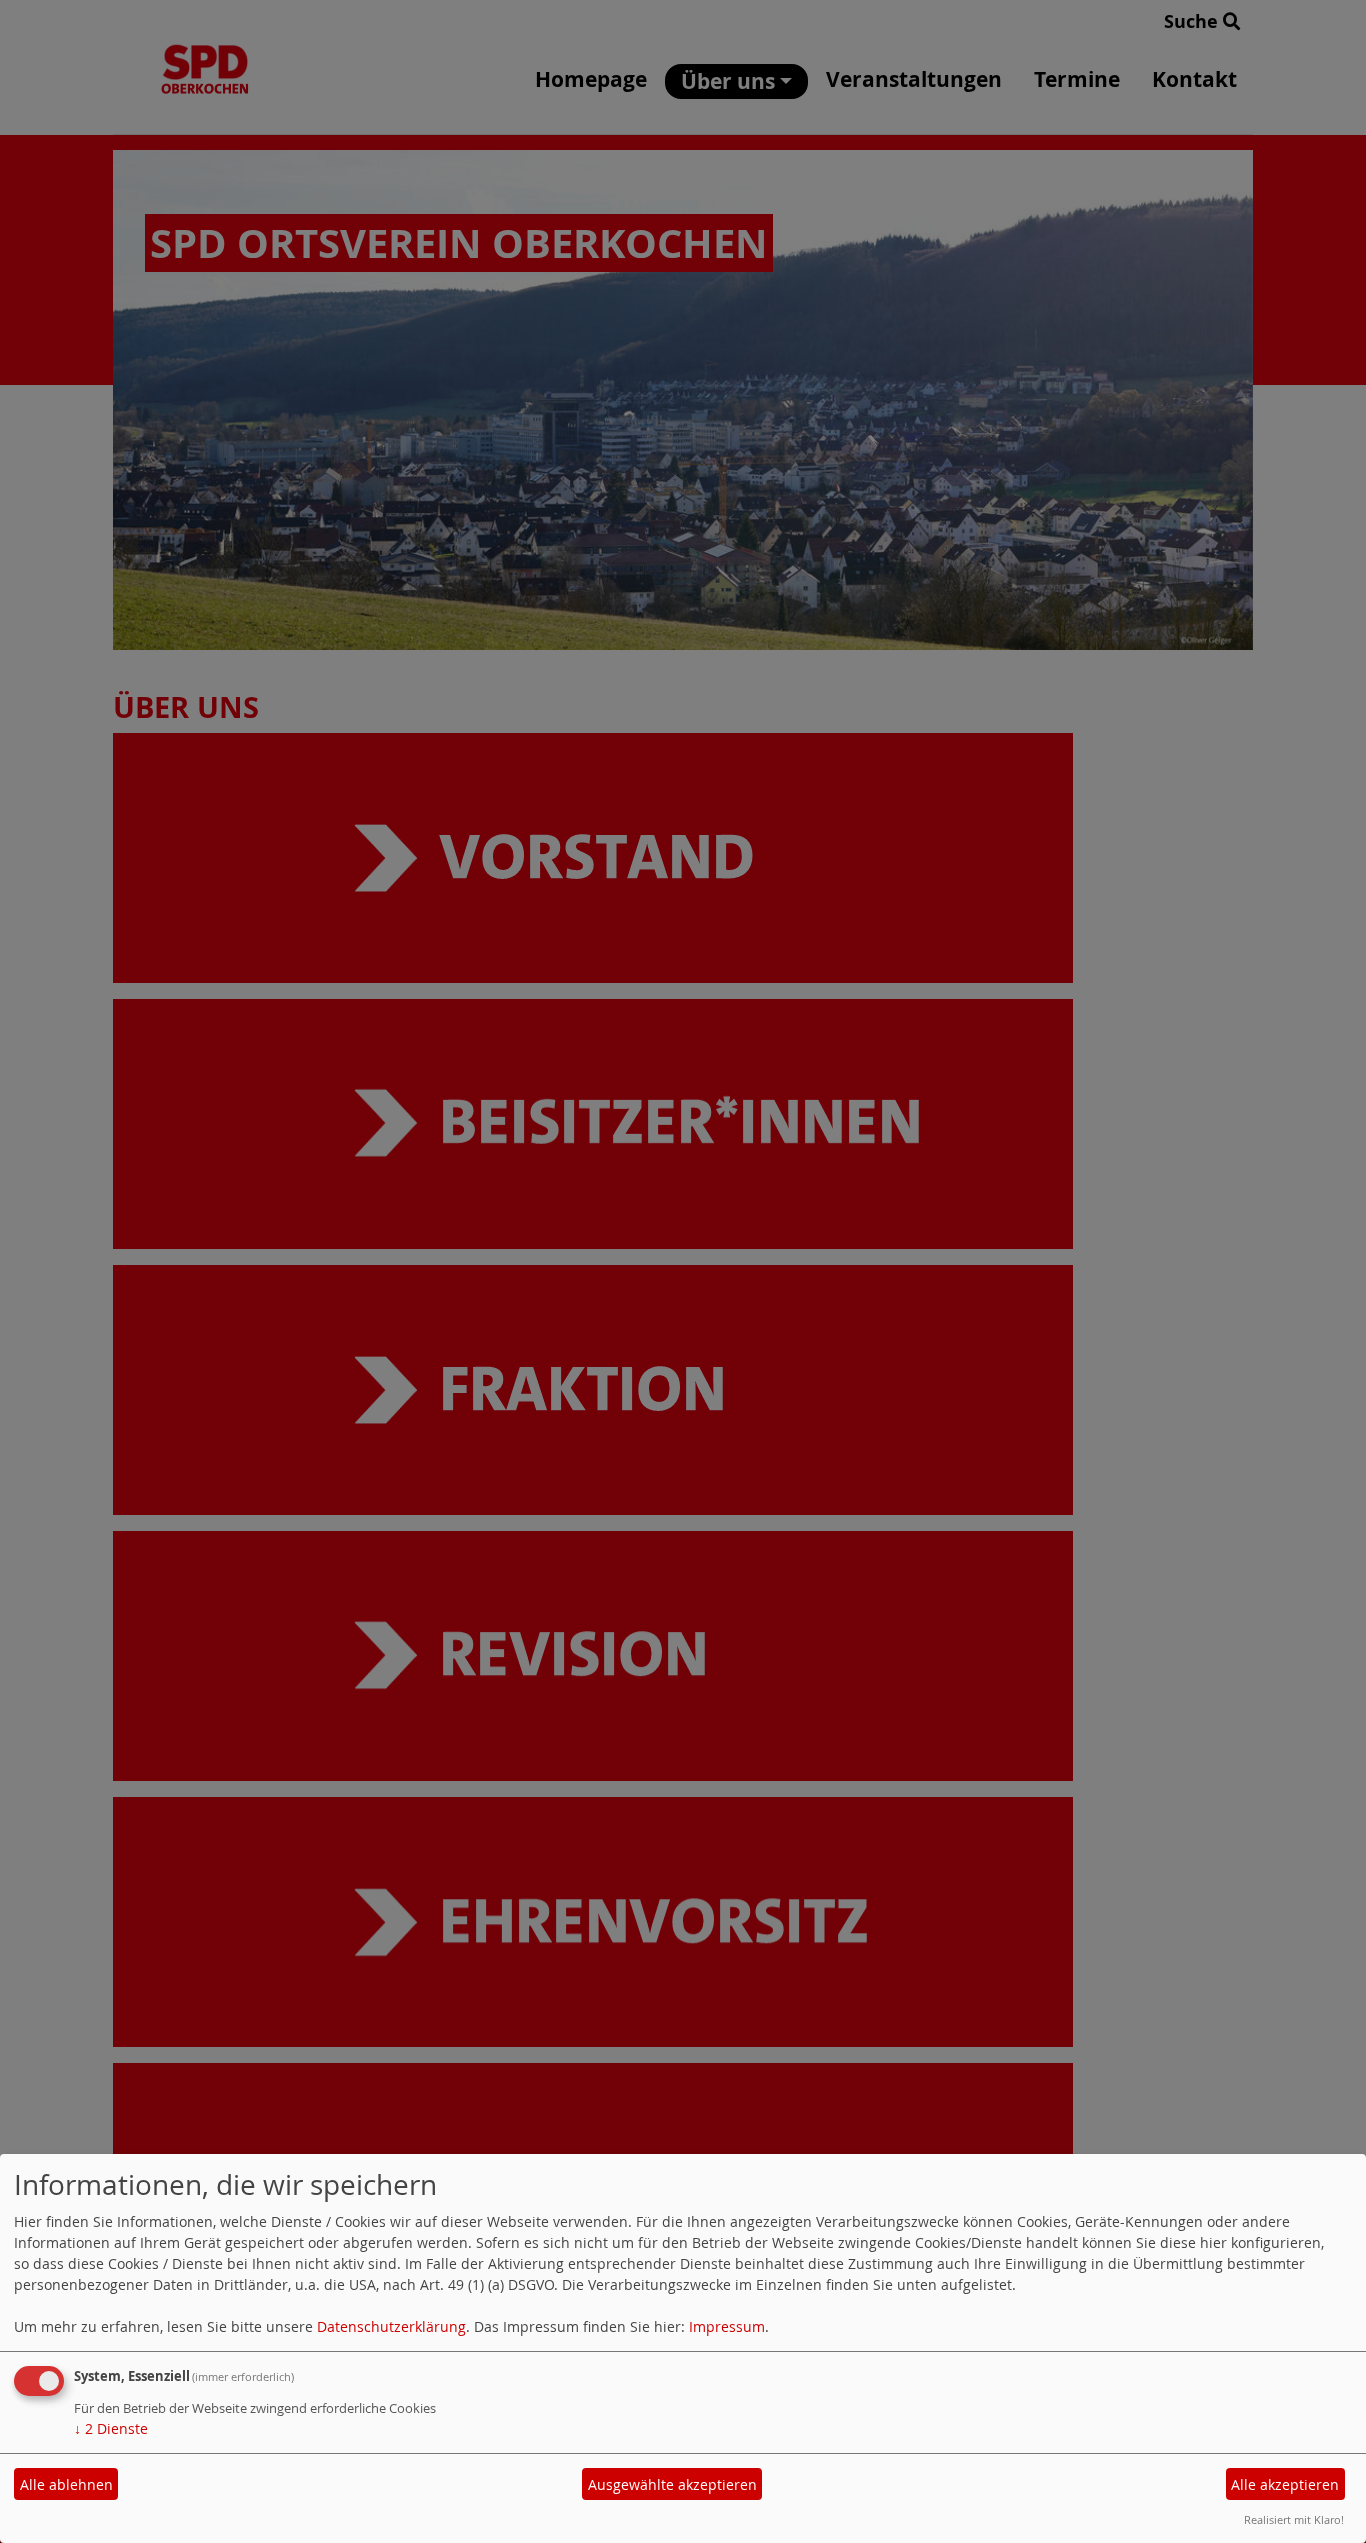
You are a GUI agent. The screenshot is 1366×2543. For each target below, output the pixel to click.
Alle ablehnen (66, 2484)
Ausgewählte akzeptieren (672, 2484)
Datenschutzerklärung (391, 2326)
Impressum (727, 2326)
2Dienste (111, 2428)
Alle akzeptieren (1285, 2484)
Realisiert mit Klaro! (1294, 2519)
